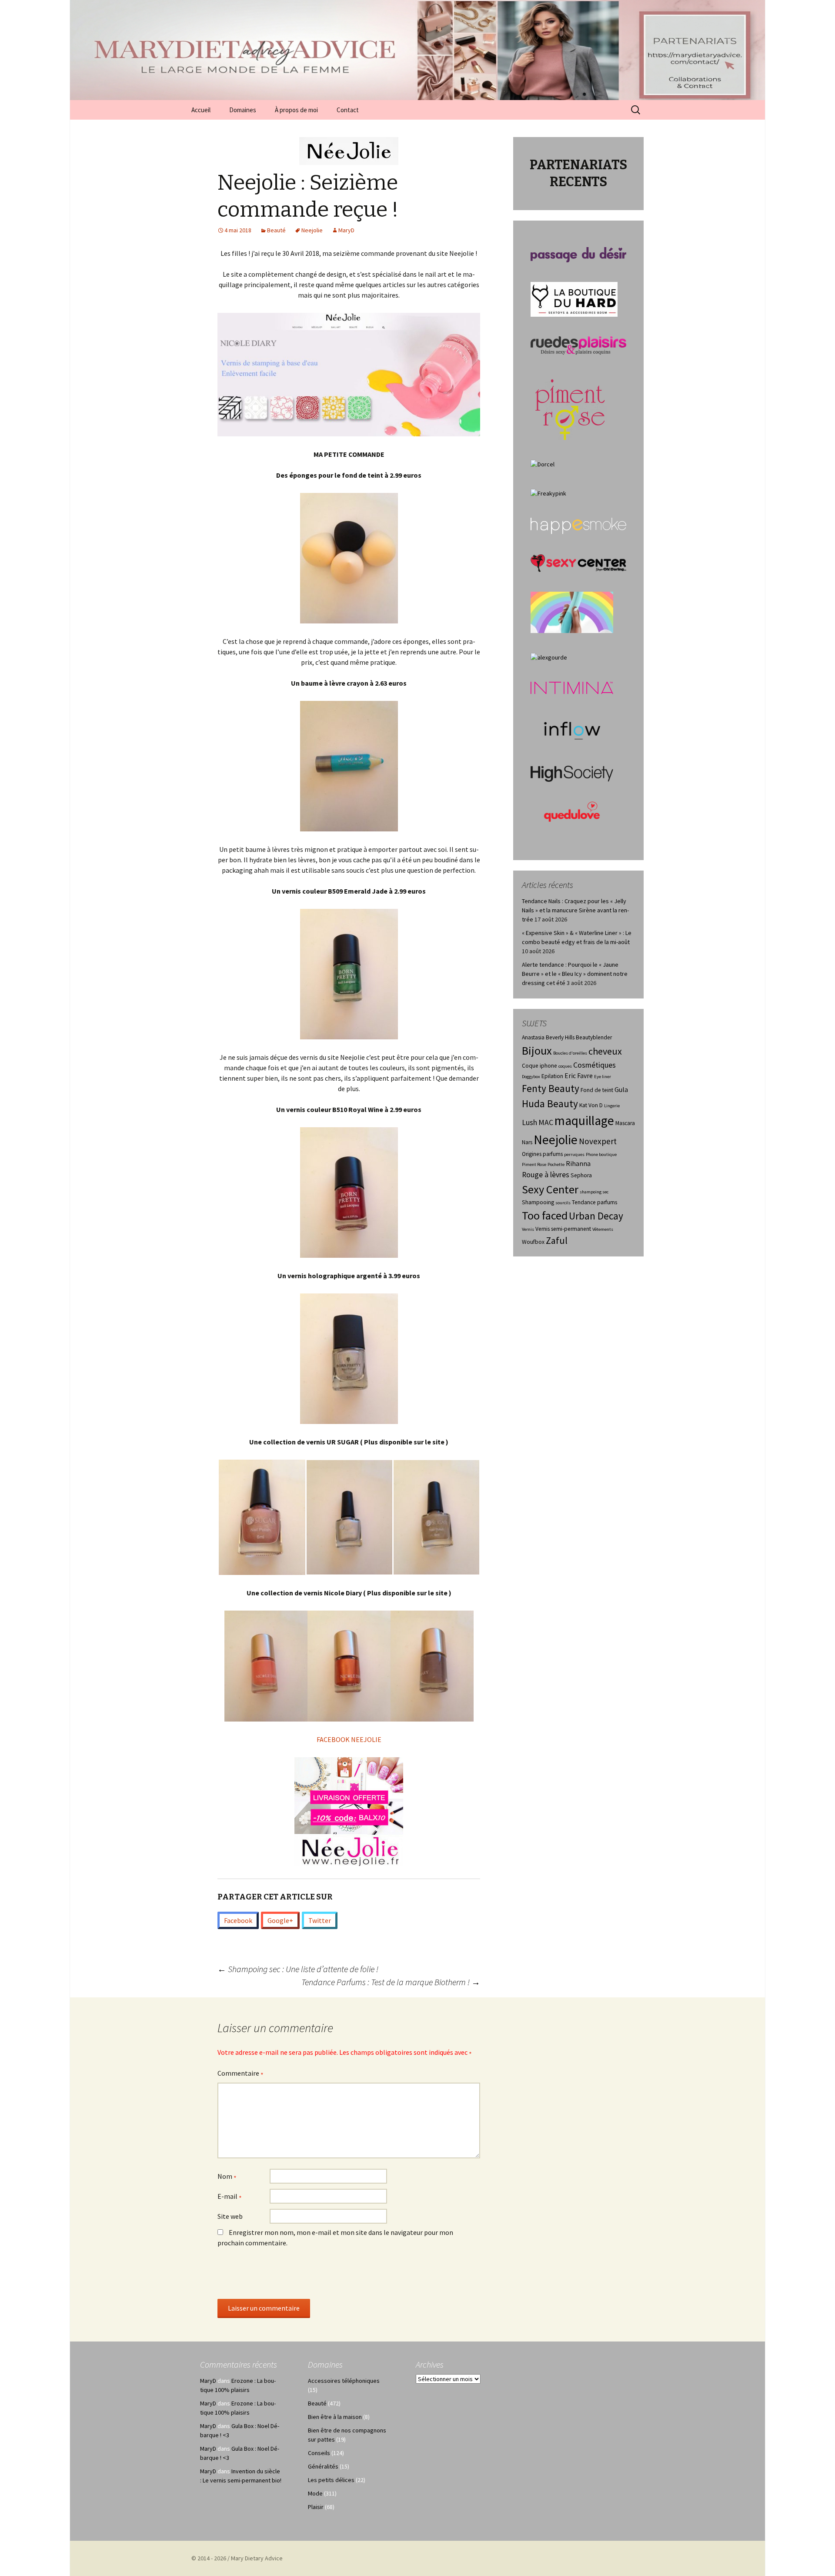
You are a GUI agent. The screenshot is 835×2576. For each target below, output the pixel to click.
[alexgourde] (549, 657)
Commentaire (240, 2074)
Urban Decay (596, 1216)
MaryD (346, 230)
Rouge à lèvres (546, 1175)
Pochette (556, 1164)
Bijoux (537, 1050)
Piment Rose (534, 1164)
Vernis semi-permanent (563, 1229)
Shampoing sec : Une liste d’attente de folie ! (298, 1969)
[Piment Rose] (570, 407)
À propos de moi (296, 110)
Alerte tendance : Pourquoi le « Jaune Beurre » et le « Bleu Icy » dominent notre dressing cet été (575, 974)
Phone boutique (601, 1154)
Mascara (625, 1123)
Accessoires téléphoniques (344, 2381)
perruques (574, 1154)
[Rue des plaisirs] (578, 345)
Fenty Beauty (551, 1088)
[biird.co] (572, 612)
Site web (230, 2216)
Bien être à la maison (335, 2417)
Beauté (276, 230)
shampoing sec (594, 1192)
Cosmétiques (595, 1065)
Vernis (528, 1229)
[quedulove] (572, 811)
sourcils (563, 1203)
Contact (348, 110)
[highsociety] (572, 773)
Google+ (280, 1920)
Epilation (552, 1076)
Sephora (581, 1175)
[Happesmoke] (578, 526)
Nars (527, 1142)
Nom (227, 2177)
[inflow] (572, 729)
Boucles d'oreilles (570, 1053)
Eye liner (603, 1077)
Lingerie (612, 1106)
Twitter (320, 1920)
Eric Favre (579, 1076)
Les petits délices (331, 2480)
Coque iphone (539, 1066)
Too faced (545, 1215)
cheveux (605, 1051)
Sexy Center (550, 1189)
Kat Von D (591, 1105)
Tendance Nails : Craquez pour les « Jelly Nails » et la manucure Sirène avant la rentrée (575, 910)
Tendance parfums (595, 1202)
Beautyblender (594, 1037)
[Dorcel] (543, 464)
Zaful (557, 1240)
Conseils (319, 2453)
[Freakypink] (548, 493)
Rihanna (578, 1164)
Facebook (238, 1920)
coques (565, 1066)
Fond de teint (597, 1090)
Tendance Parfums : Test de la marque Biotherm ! (391, 1982)
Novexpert (598, 1141)
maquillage (584, 1121)
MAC (546, 1122)
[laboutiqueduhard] (574, 298)
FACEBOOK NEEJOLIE (349, 1739)
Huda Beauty (550, 1104)
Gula (621, 1090)
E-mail (230, 2197)
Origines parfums (542, 1154)
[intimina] (572, 687)
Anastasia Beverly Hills (548, 1037)
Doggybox (531, 1077)
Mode (315, 2493)
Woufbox (533, 1242)
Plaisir (316, 2507)
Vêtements (603, 1229)
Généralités (323, 2466)
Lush (529, 1122)
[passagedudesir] (578, 254)
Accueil (201, 110)
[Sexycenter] (578, 563)
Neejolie (312, 230)
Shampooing (538, 1202)
